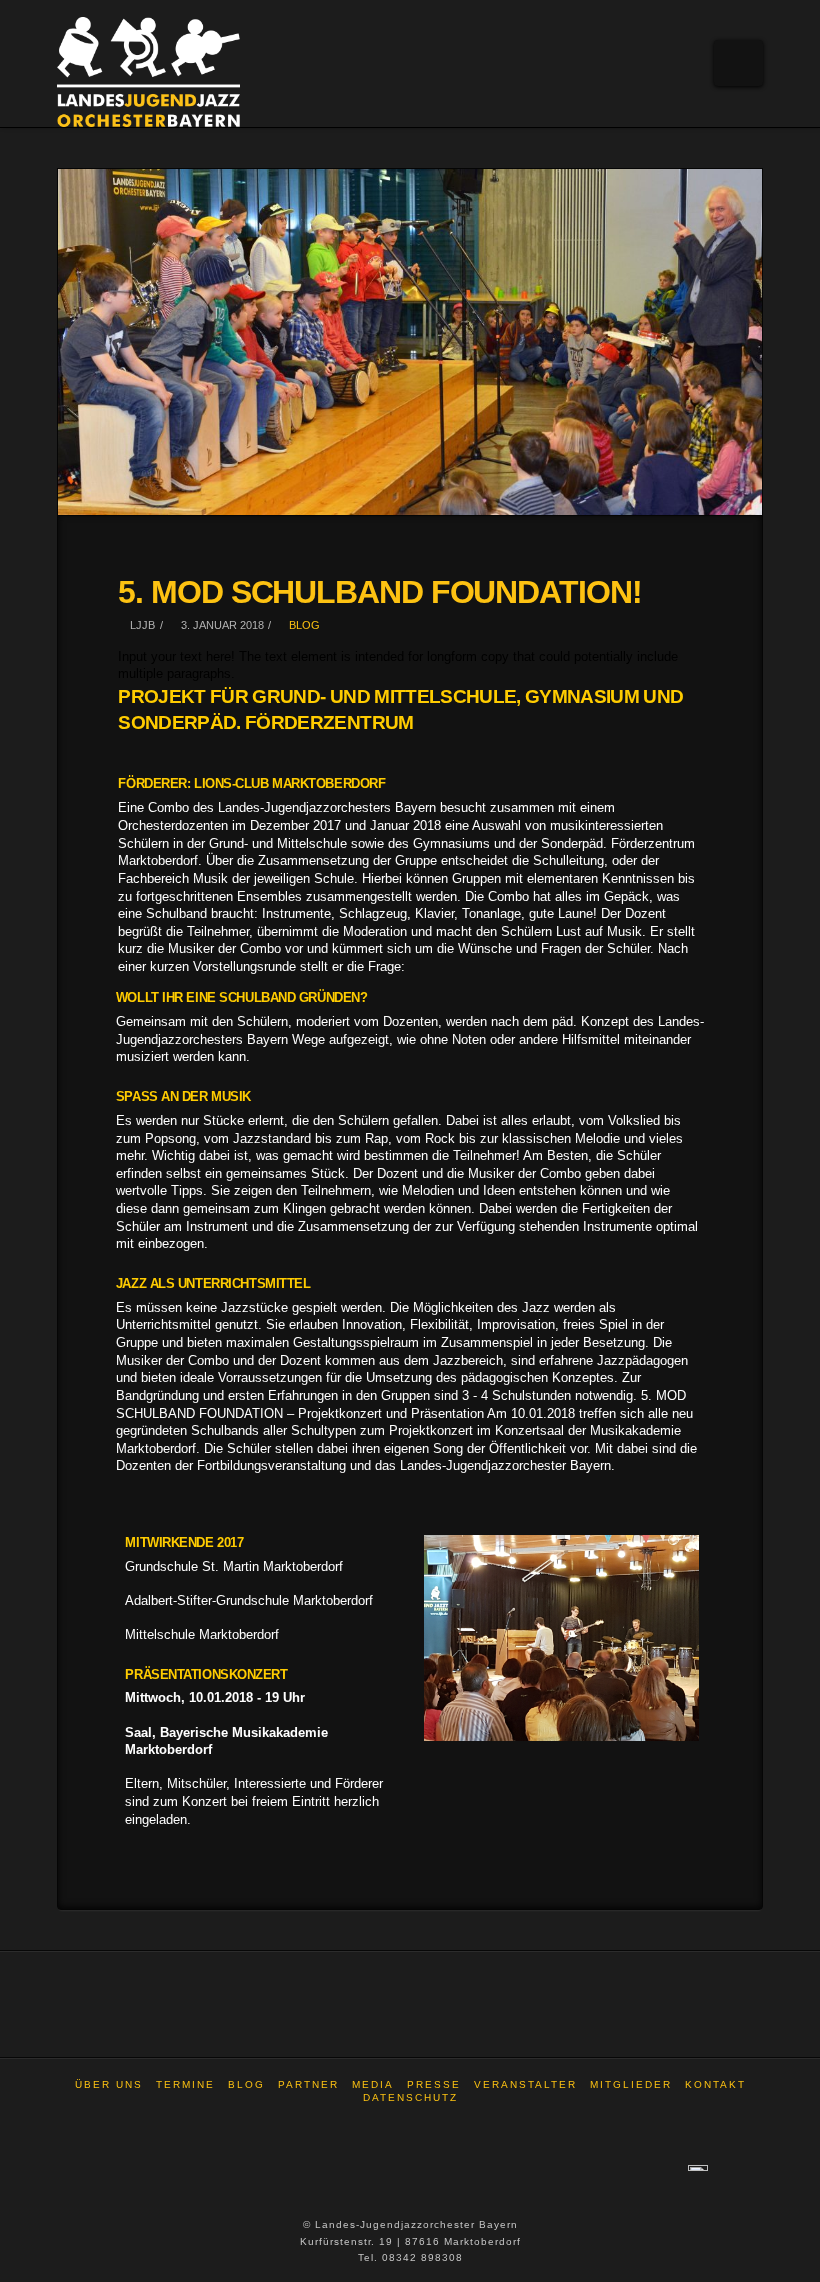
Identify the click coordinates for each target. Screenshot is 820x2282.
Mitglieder (631, 2084)
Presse (434, 2084)
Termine (185, 2084)
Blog (303, 625)
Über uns (109, 2084)
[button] (738, 63)
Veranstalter (525, 2084)
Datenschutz (410, 2097)
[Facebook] (410, 2124)
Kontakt (715, 2084)
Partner (308, 2084)
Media (373, 2084)
